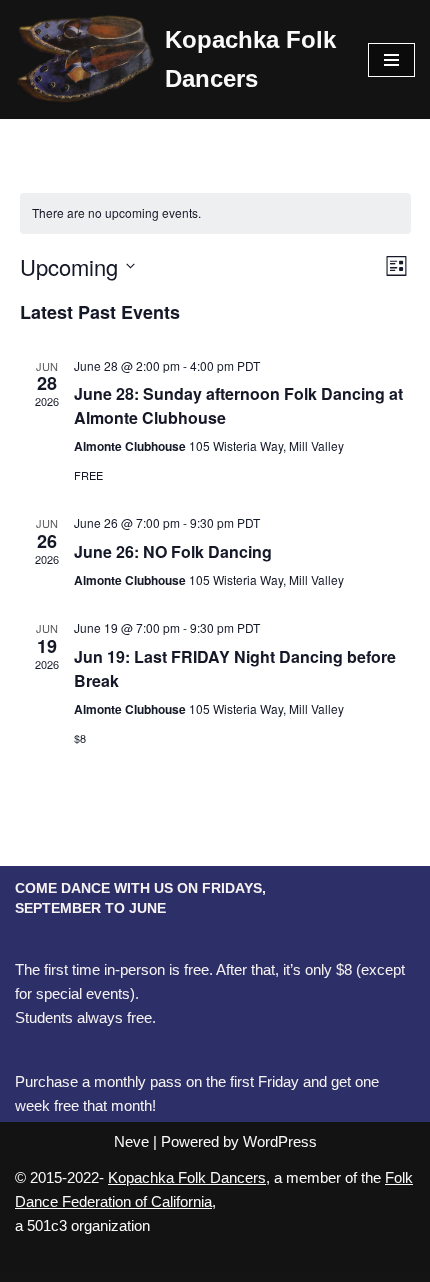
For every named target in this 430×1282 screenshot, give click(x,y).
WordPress (280, 1141)
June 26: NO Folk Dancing (173, 551)
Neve (131, 1141)
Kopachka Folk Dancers (187, 1177)
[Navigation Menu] (391, 60)
